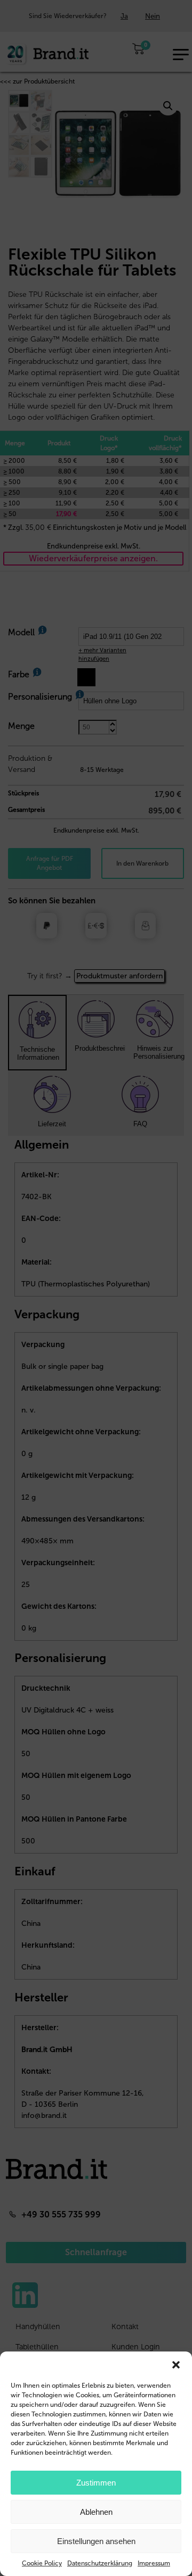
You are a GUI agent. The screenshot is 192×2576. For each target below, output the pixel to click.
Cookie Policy (42, 2563)
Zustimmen (96, 2483)
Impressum (154, 2563)
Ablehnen (96, 2512)
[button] (176, 2365)
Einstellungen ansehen (96, 2541)
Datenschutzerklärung (100, 2563)
